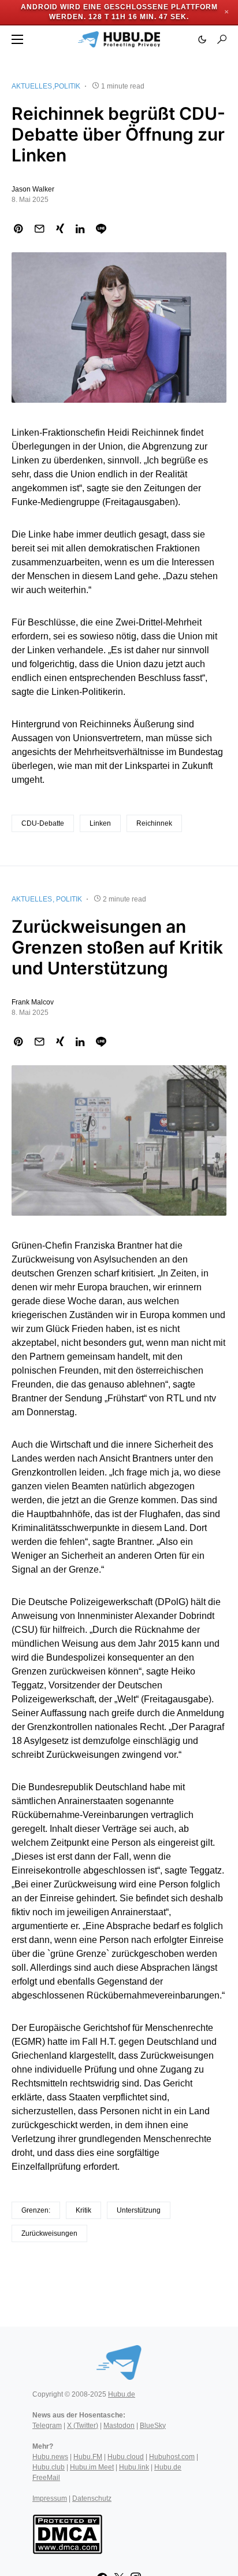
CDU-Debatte (43, 823)
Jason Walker (33, 189)
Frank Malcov (33, 1002)
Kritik (83, 2210)
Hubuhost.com (172, 2457)
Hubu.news (50, 2457)
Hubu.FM (88, 2457)
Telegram (47, 2426)
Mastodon (119, 2426)
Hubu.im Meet (92, 2467)
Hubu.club (49, 2467)
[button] (17, 39)
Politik (67, 86)
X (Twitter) (83, 2426)
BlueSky (153, 2426)
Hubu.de (122, 2394)
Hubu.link (134, 2467)
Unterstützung (139, 2210)
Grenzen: (36, 2210)
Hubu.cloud (126, 2457)
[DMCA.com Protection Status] (67, 2533)
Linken (100, 823)
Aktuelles (32, 86)
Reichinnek (154, 823)
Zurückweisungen (49, 2233)
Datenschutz (92, 2498)
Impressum (50, 2498)
